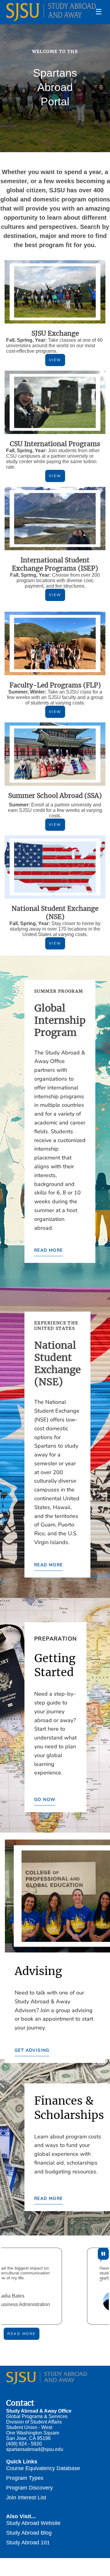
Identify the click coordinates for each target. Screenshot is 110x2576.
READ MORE (49, 1250)
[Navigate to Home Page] (52, 12)
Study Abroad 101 (28, 2542)
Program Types (25, 2478)
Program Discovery (29, 2488)
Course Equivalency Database (43, 2468)
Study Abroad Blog (29, 2533)
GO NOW (45, 1800)
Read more (22, 2334)
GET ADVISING (32, 2050)
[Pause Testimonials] (103, 2254)
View (55, 360)
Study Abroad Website (33, 2523)
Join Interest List (26, 2497)
